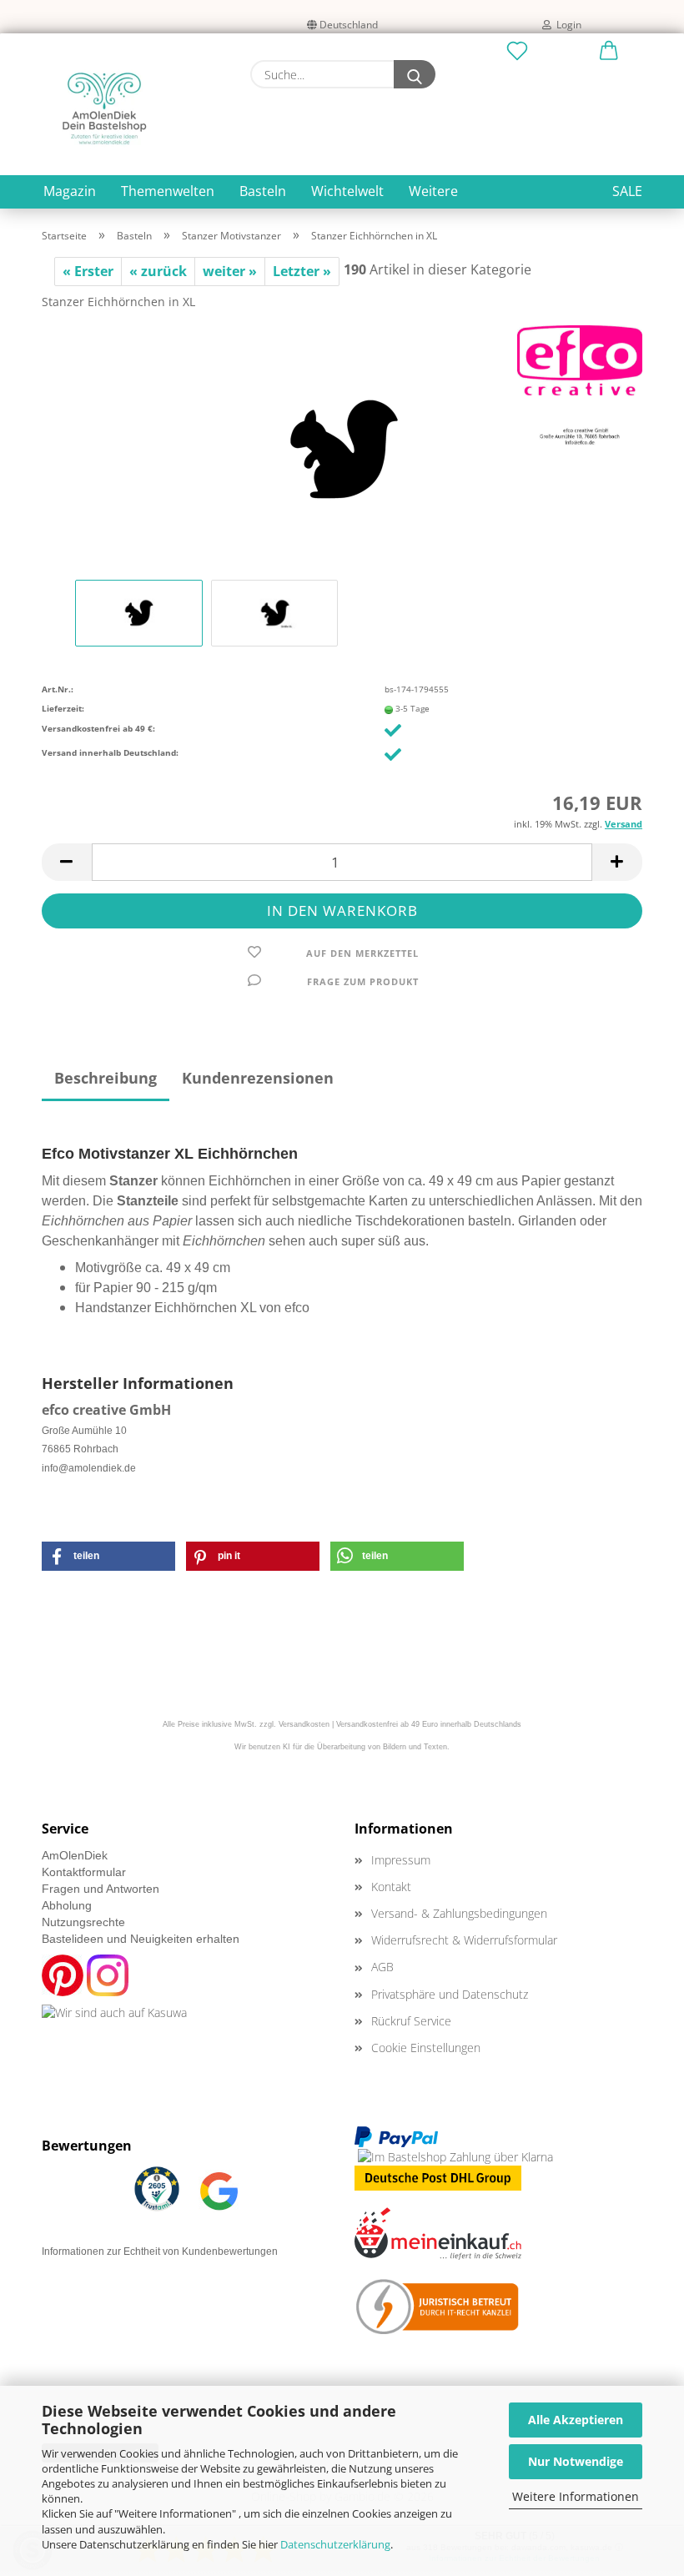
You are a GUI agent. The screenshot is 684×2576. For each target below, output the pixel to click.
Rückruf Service (411, 2021)
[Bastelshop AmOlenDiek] (104, 108)
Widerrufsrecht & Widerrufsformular (464, 1940)
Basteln (263, 191)
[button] (609, 52)
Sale (627, 191)
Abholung (67, 1905)
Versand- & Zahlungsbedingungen (459, 1913)
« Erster (88, 271)
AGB (382, 1967)
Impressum (401, 1860)
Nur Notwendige (576, 2461)
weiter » (230, 271)
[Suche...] (415, 74)
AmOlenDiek (75, 1855)
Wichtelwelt (347, 191)
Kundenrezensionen (258, 1078)
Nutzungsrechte (83, 1922)
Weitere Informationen (576, 2496)
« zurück (158, 271)
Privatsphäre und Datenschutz (450, 1994)
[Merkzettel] (517, 52)
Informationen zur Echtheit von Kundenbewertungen (160, 2251)
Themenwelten (168, 191)
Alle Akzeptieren (576, 2420)
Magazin (70, 191)
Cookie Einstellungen (426, 2048)
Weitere (433, 191)
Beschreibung (106, 1078)
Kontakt (391, 1887)
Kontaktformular (84, 1872)
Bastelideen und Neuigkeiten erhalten (141, 1939)
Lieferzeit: (63, 708)
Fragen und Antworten (101, 1889)
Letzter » (302, 271)
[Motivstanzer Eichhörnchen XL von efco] (342, 449)
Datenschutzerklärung (335, 2544)
